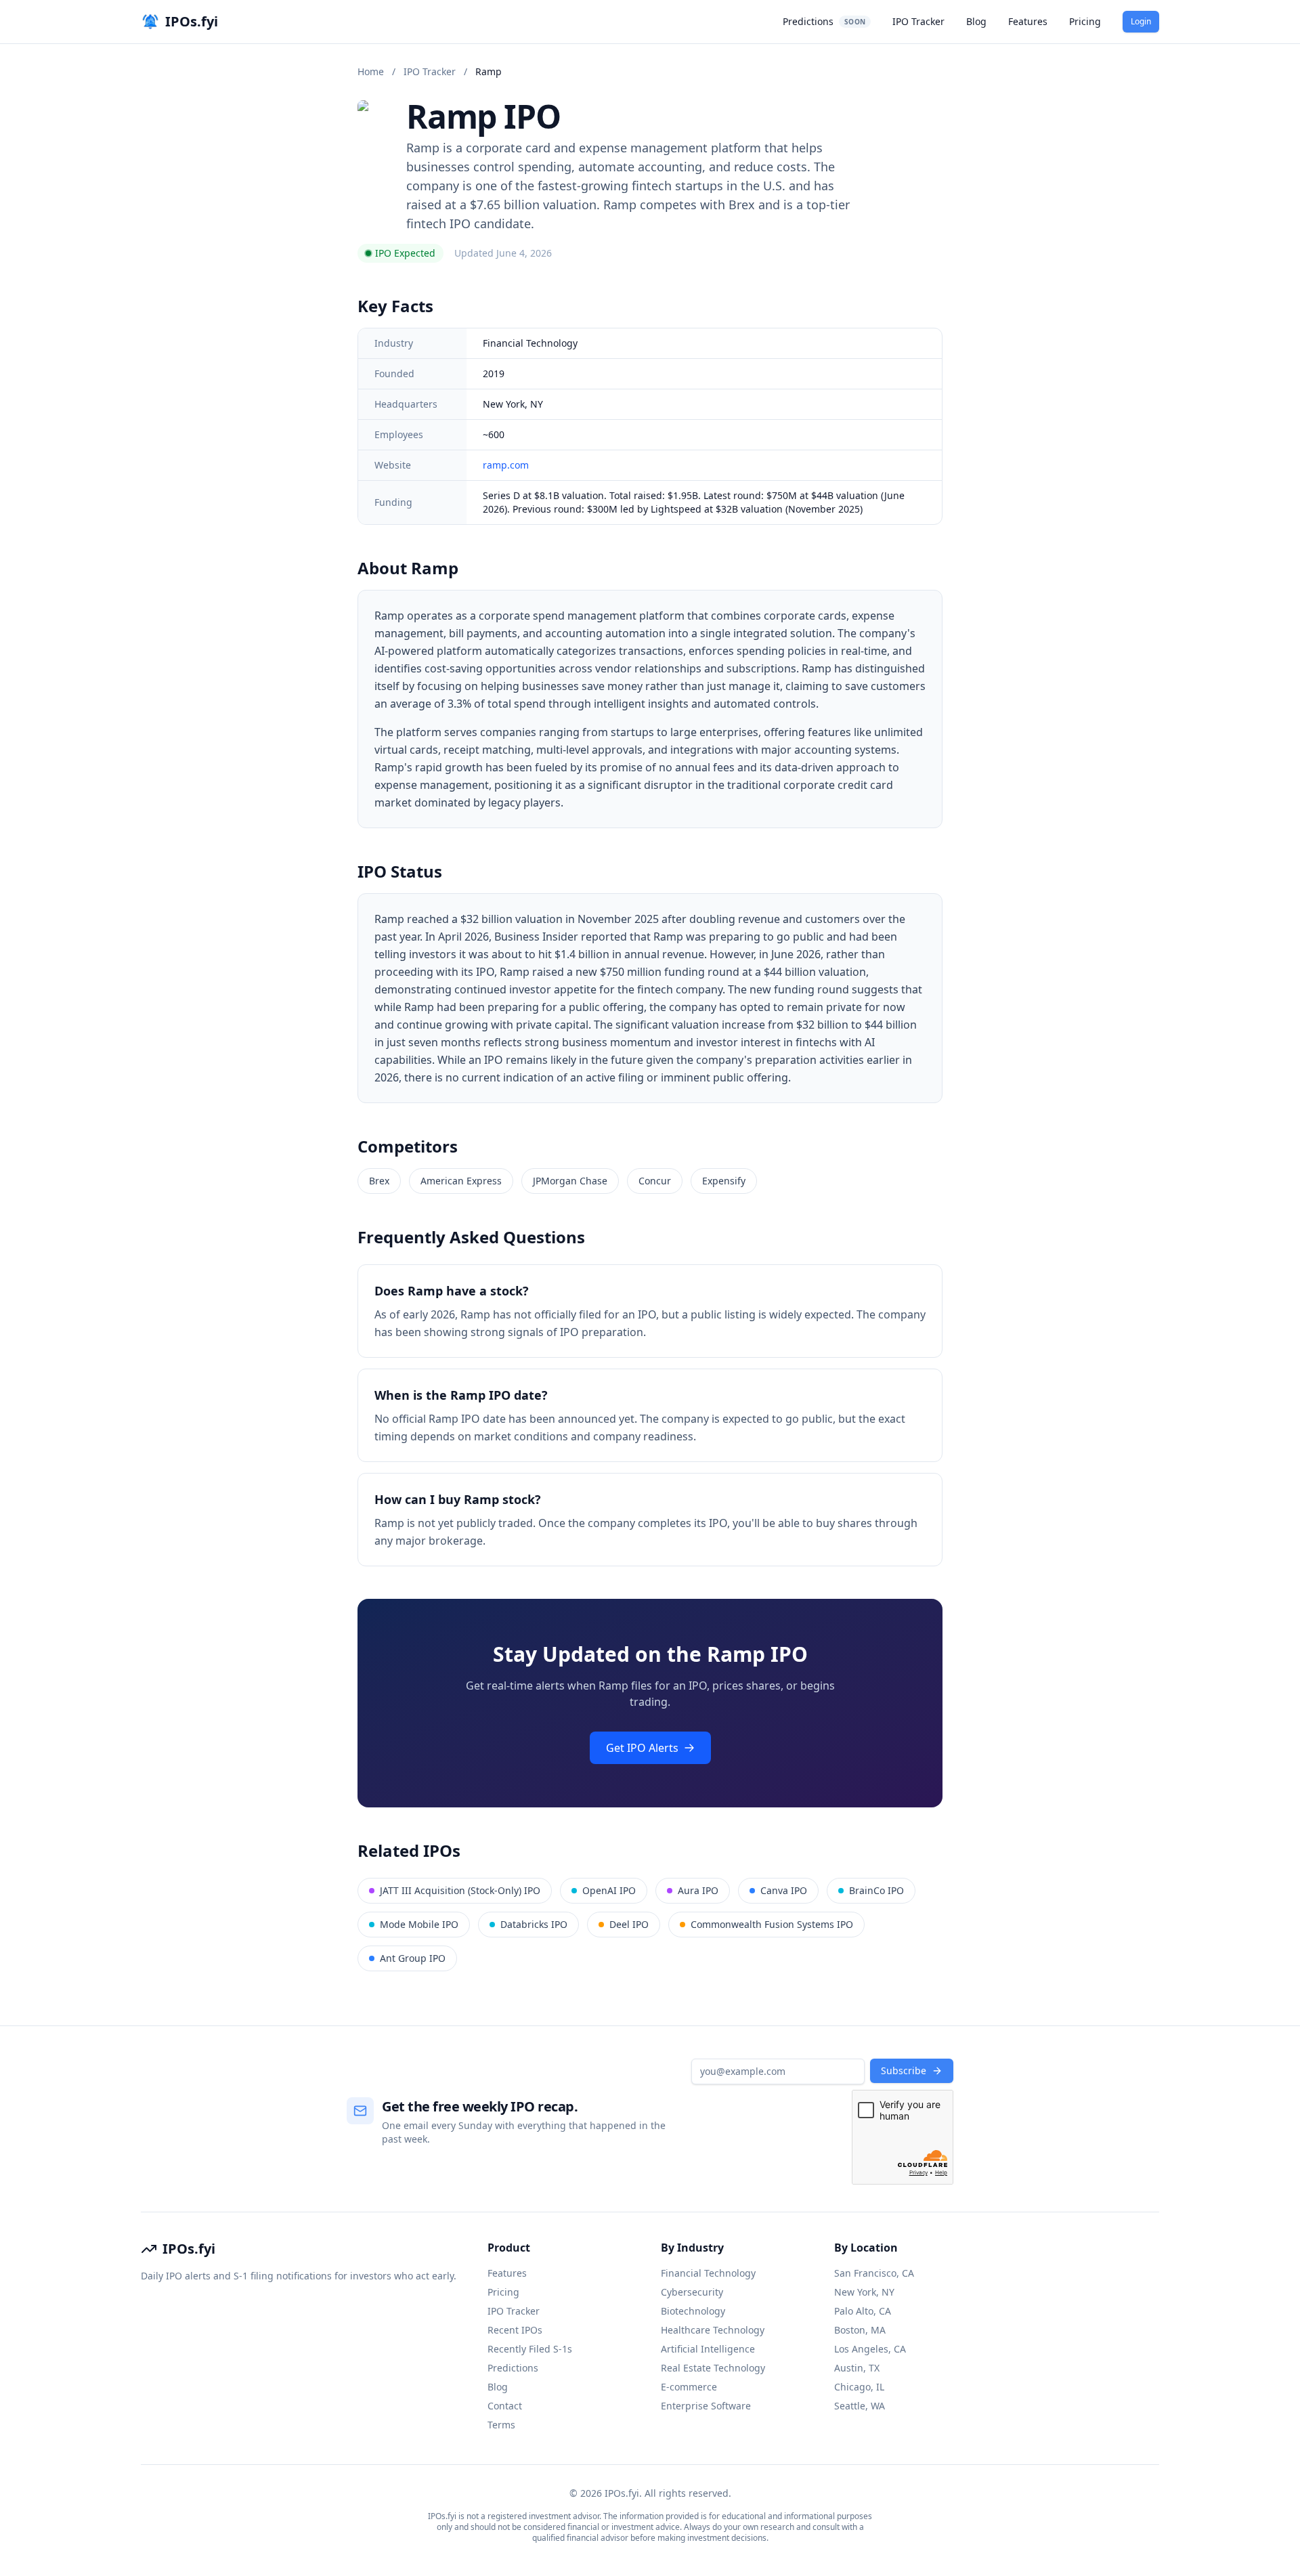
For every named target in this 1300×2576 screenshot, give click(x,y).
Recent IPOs (515, 2330)
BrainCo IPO (876, 1890)
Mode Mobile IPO (419, 1924)
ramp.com (506, 465)
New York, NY (864, 2292)
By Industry (692, 2248)
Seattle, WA (860, 2406)
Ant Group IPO (413, 1958)
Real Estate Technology (713, 2368)
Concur (655, 1181)
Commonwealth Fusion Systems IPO (772, 1924)
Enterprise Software (706, 2406)
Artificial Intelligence (708, 2349)
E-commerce (689, 2387)
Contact (505, 2406)
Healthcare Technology (713, 2330)
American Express (461, 1181)
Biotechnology (693, 2311)
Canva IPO (784, 1890)
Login (1141, 21)
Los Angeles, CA (870, 2349)
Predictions (824, 21)
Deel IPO (629, 1924)
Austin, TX (857, 2368)
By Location (866, 2248)
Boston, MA (860, 2330)
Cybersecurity (692, 2292)
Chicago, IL (859, 2387)
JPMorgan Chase (570, 1181)
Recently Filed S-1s (530, 2349)
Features (1028, 21)
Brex (379, 1181)
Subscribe (904, 2070)
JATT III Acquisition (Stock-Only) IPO (460, 1890)
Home (371, 71)
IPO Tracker (918, 21)
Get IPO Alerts (642, 1748)
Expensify (724, 1181)
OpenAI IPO (609, 1890)
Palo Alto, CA (863, 2311)
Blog (976, 21)
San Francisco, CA (874, 2273)
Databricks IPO (534, 1924)
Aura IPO (698, 1890)
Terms (501, 2425)
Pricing (1085, 21)
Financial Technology (708, 2273)
